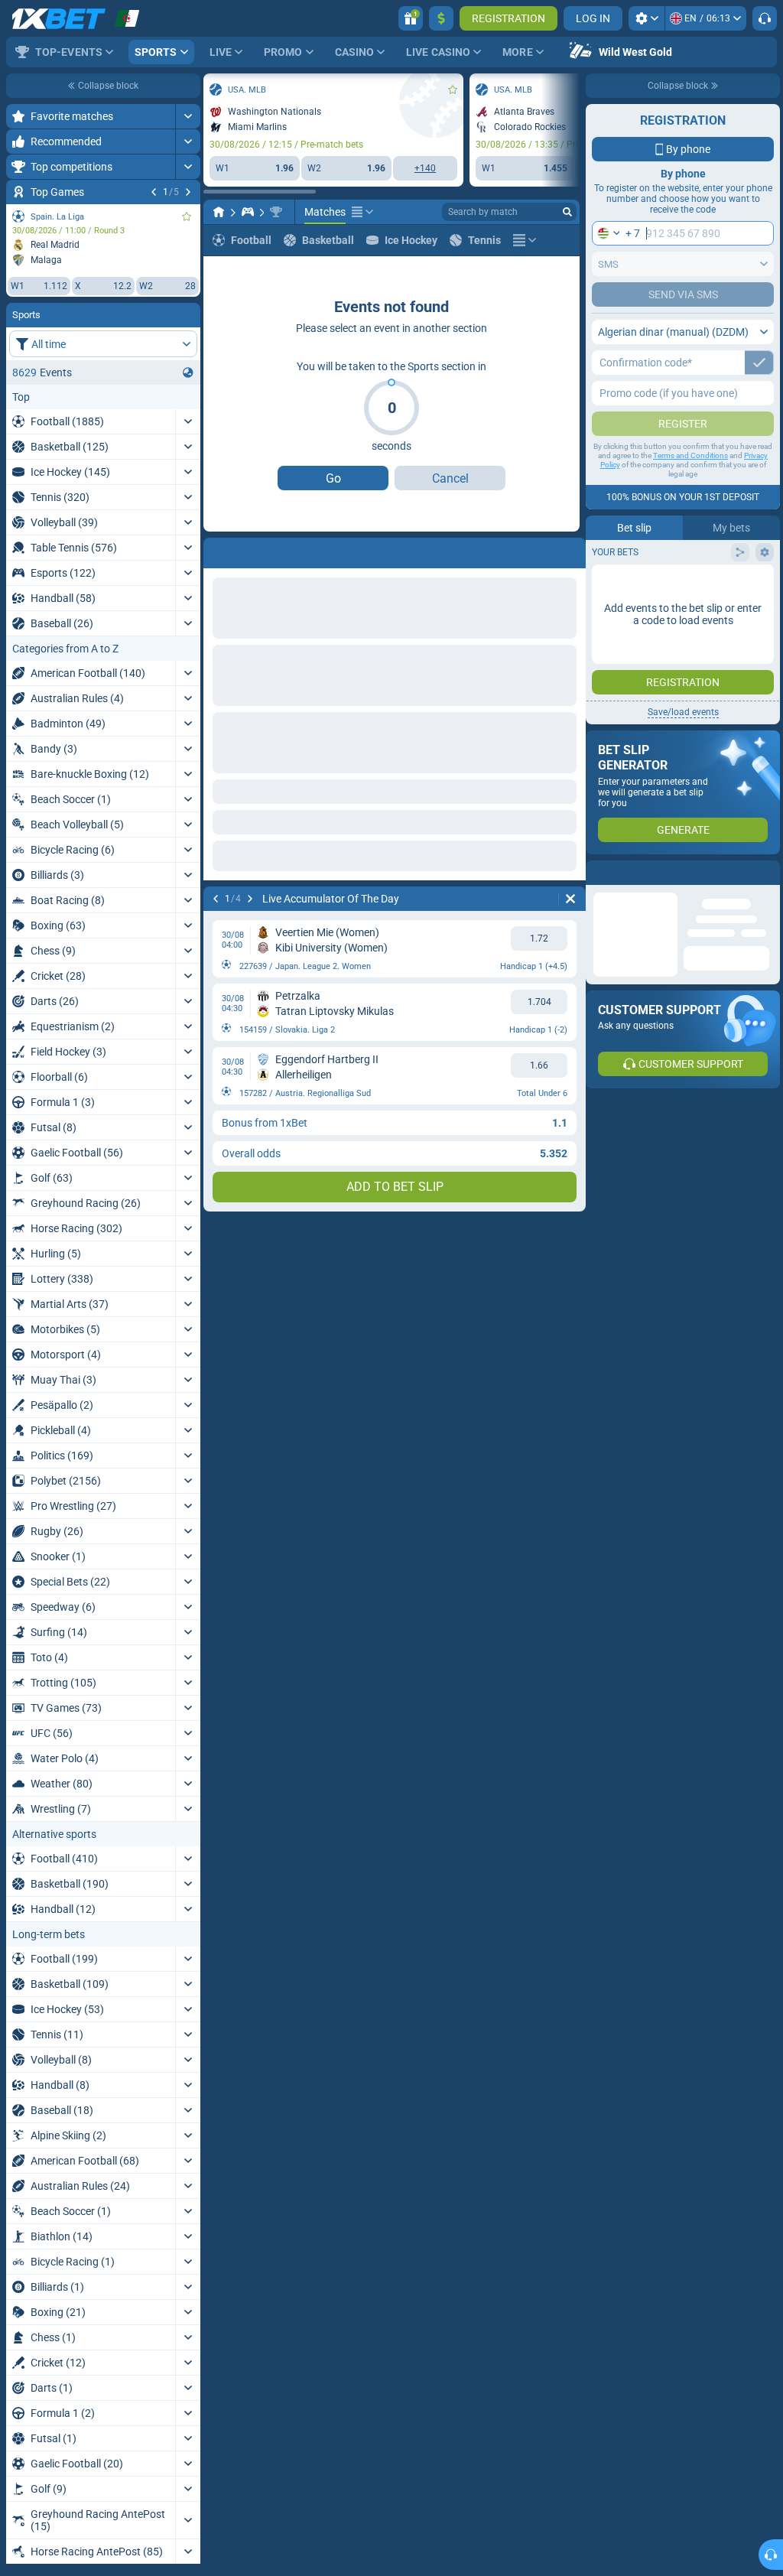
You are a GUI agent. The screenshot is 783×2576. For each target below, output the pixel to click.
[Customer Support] (765, 18)
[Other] (362, 212)
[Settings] (647, 18)
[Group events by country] (188, 372)
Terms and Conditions (690, 455)
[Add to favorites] (187, 216)
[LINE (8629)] (219, 212)
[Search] (567, 212)
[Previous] (154, 192)
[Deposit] (441, 18)
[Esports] (248, 212)
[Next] (188, 192)
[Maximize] (188, 116)
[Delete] (570, 550)
